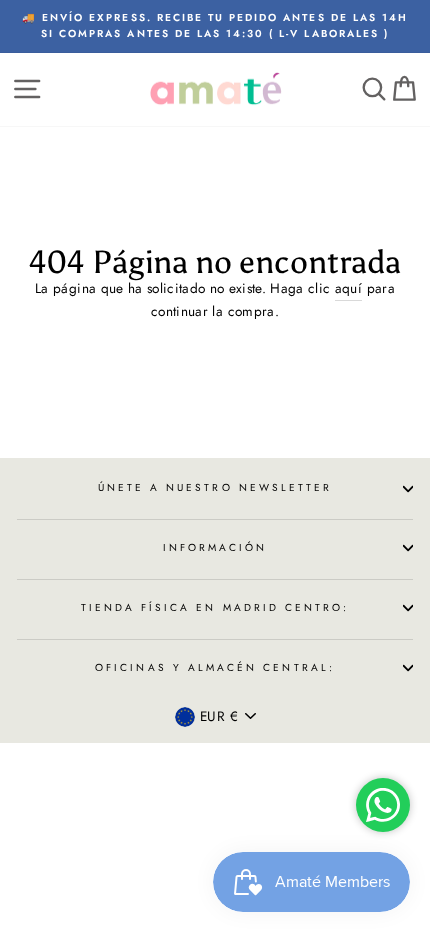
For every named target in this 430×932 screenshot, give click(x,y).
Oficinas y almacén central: (215, 667)
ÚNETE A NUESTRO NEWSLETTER (215, 487)
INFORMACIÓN (215, 547)
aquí (348, 288)
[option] (215, 26)
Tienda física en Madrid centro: (215, 607)
